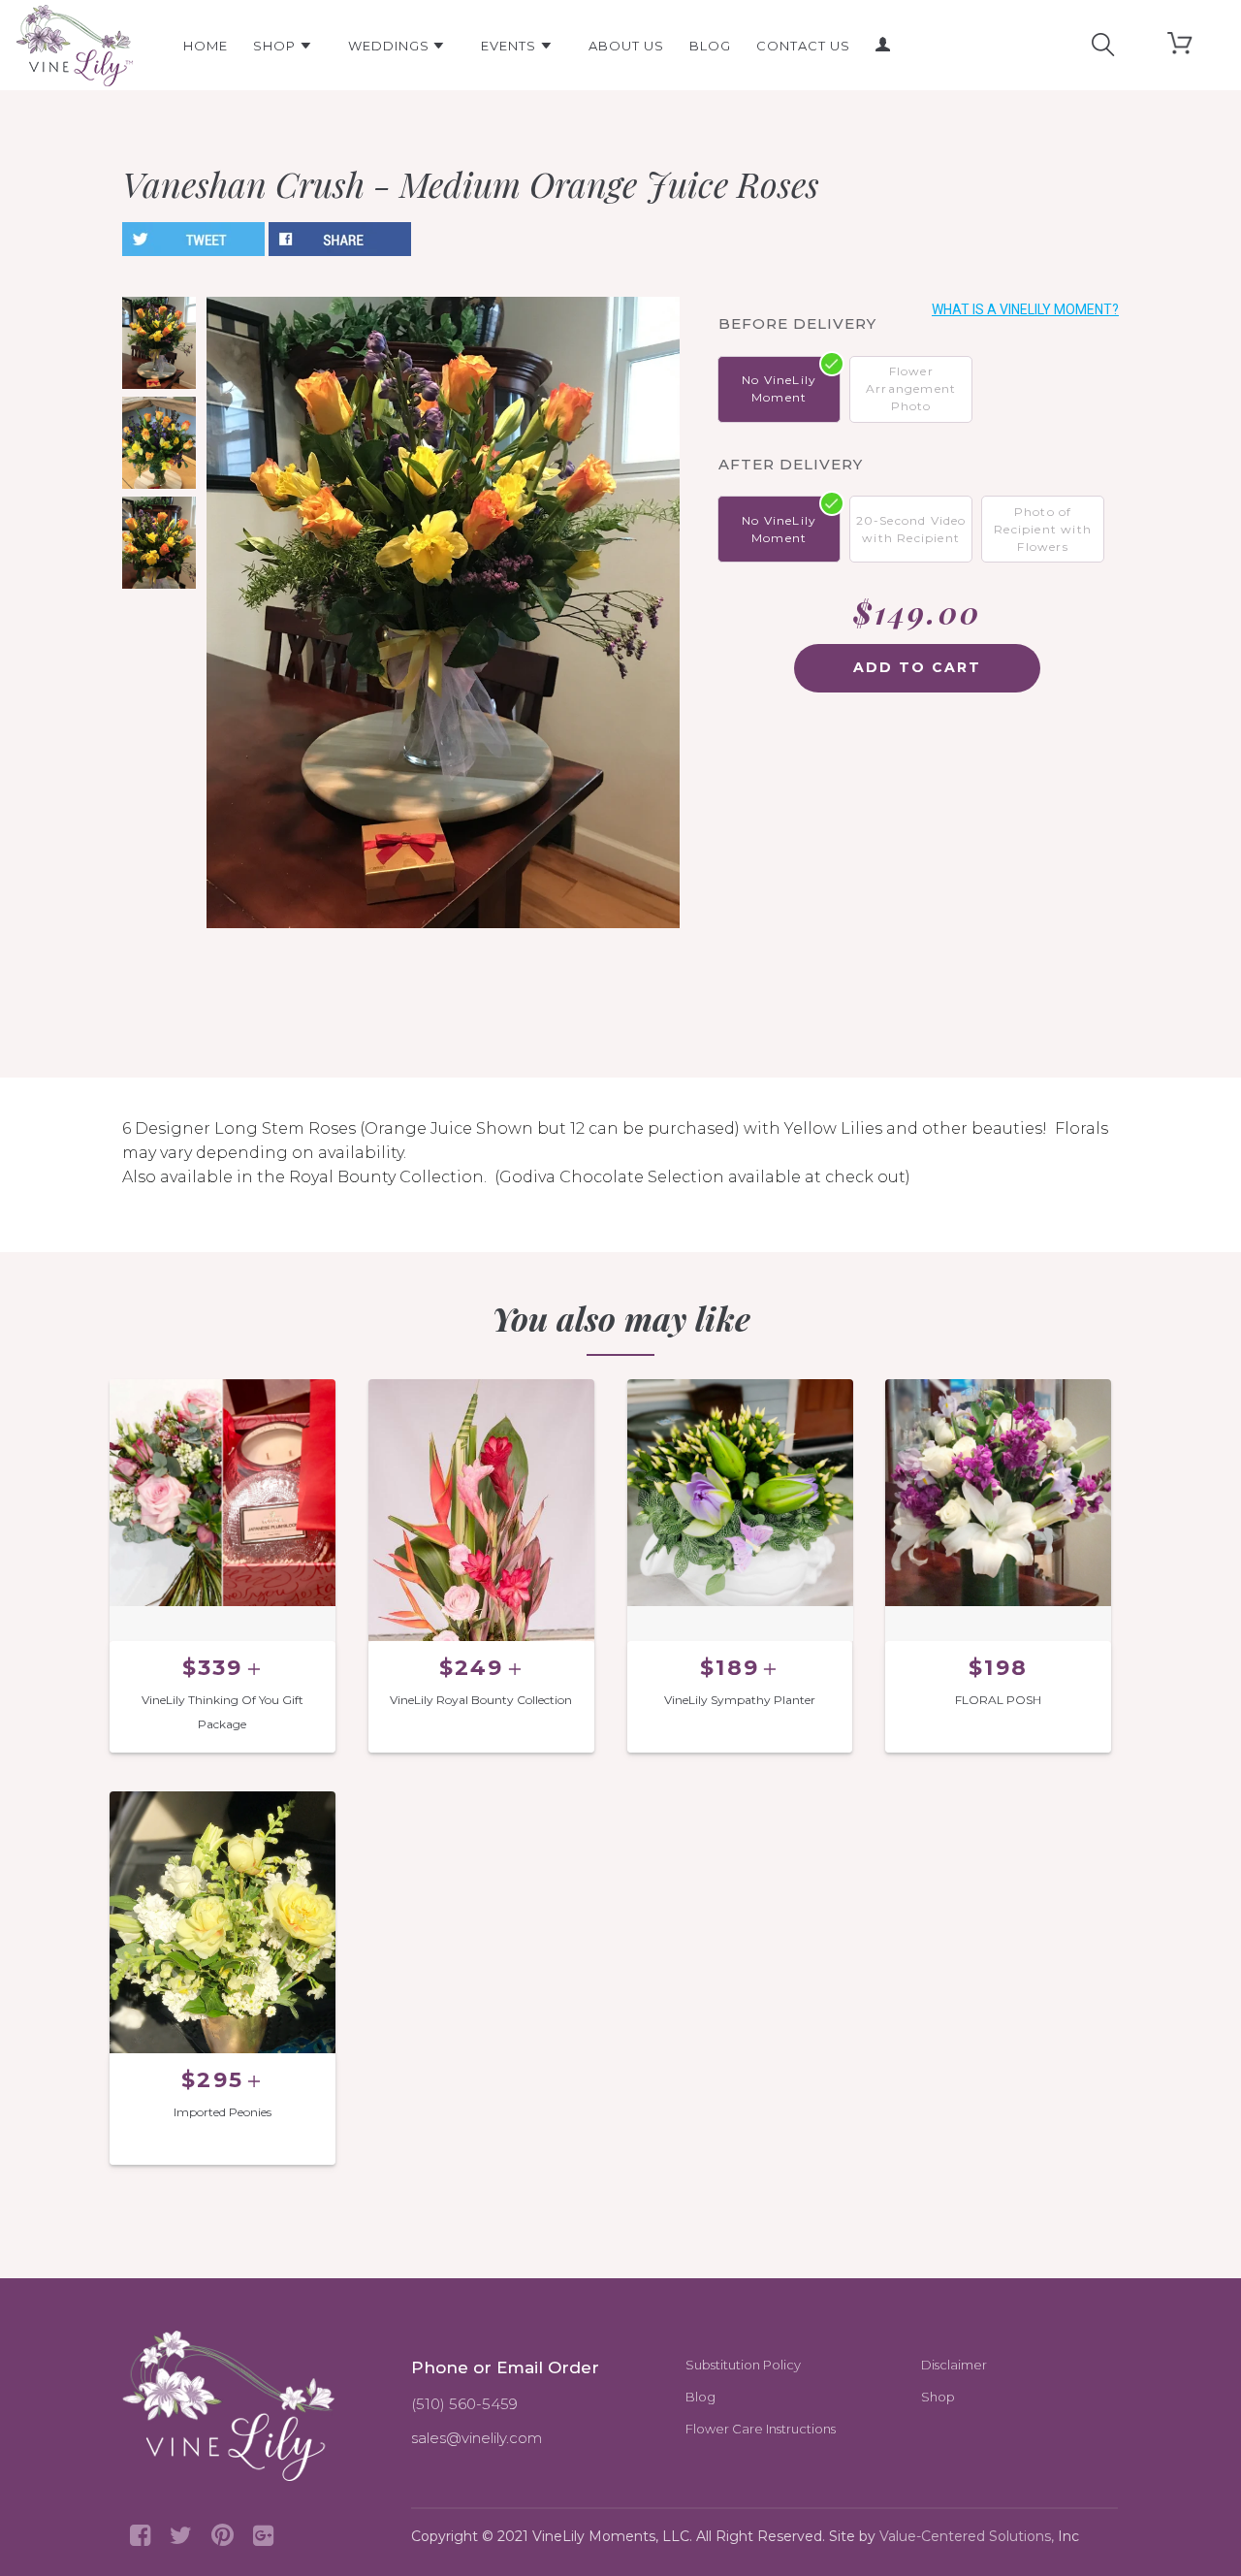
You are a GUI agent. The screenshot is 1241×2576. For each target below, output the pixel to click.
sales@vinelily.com (477, 2438)
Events (510, 46)
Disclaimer (954, 2365)
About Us (626, 46)
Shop (276, 46)
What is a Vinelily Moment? (1025, 309)
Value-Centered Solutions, (967, 2536)
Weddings (391, 46)
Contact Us (803, 46)
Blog (710, 46)
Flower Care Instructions (761, 2429)
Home (206, 46)
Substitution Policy (743, 2365)
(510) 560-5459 (464, 2404)
